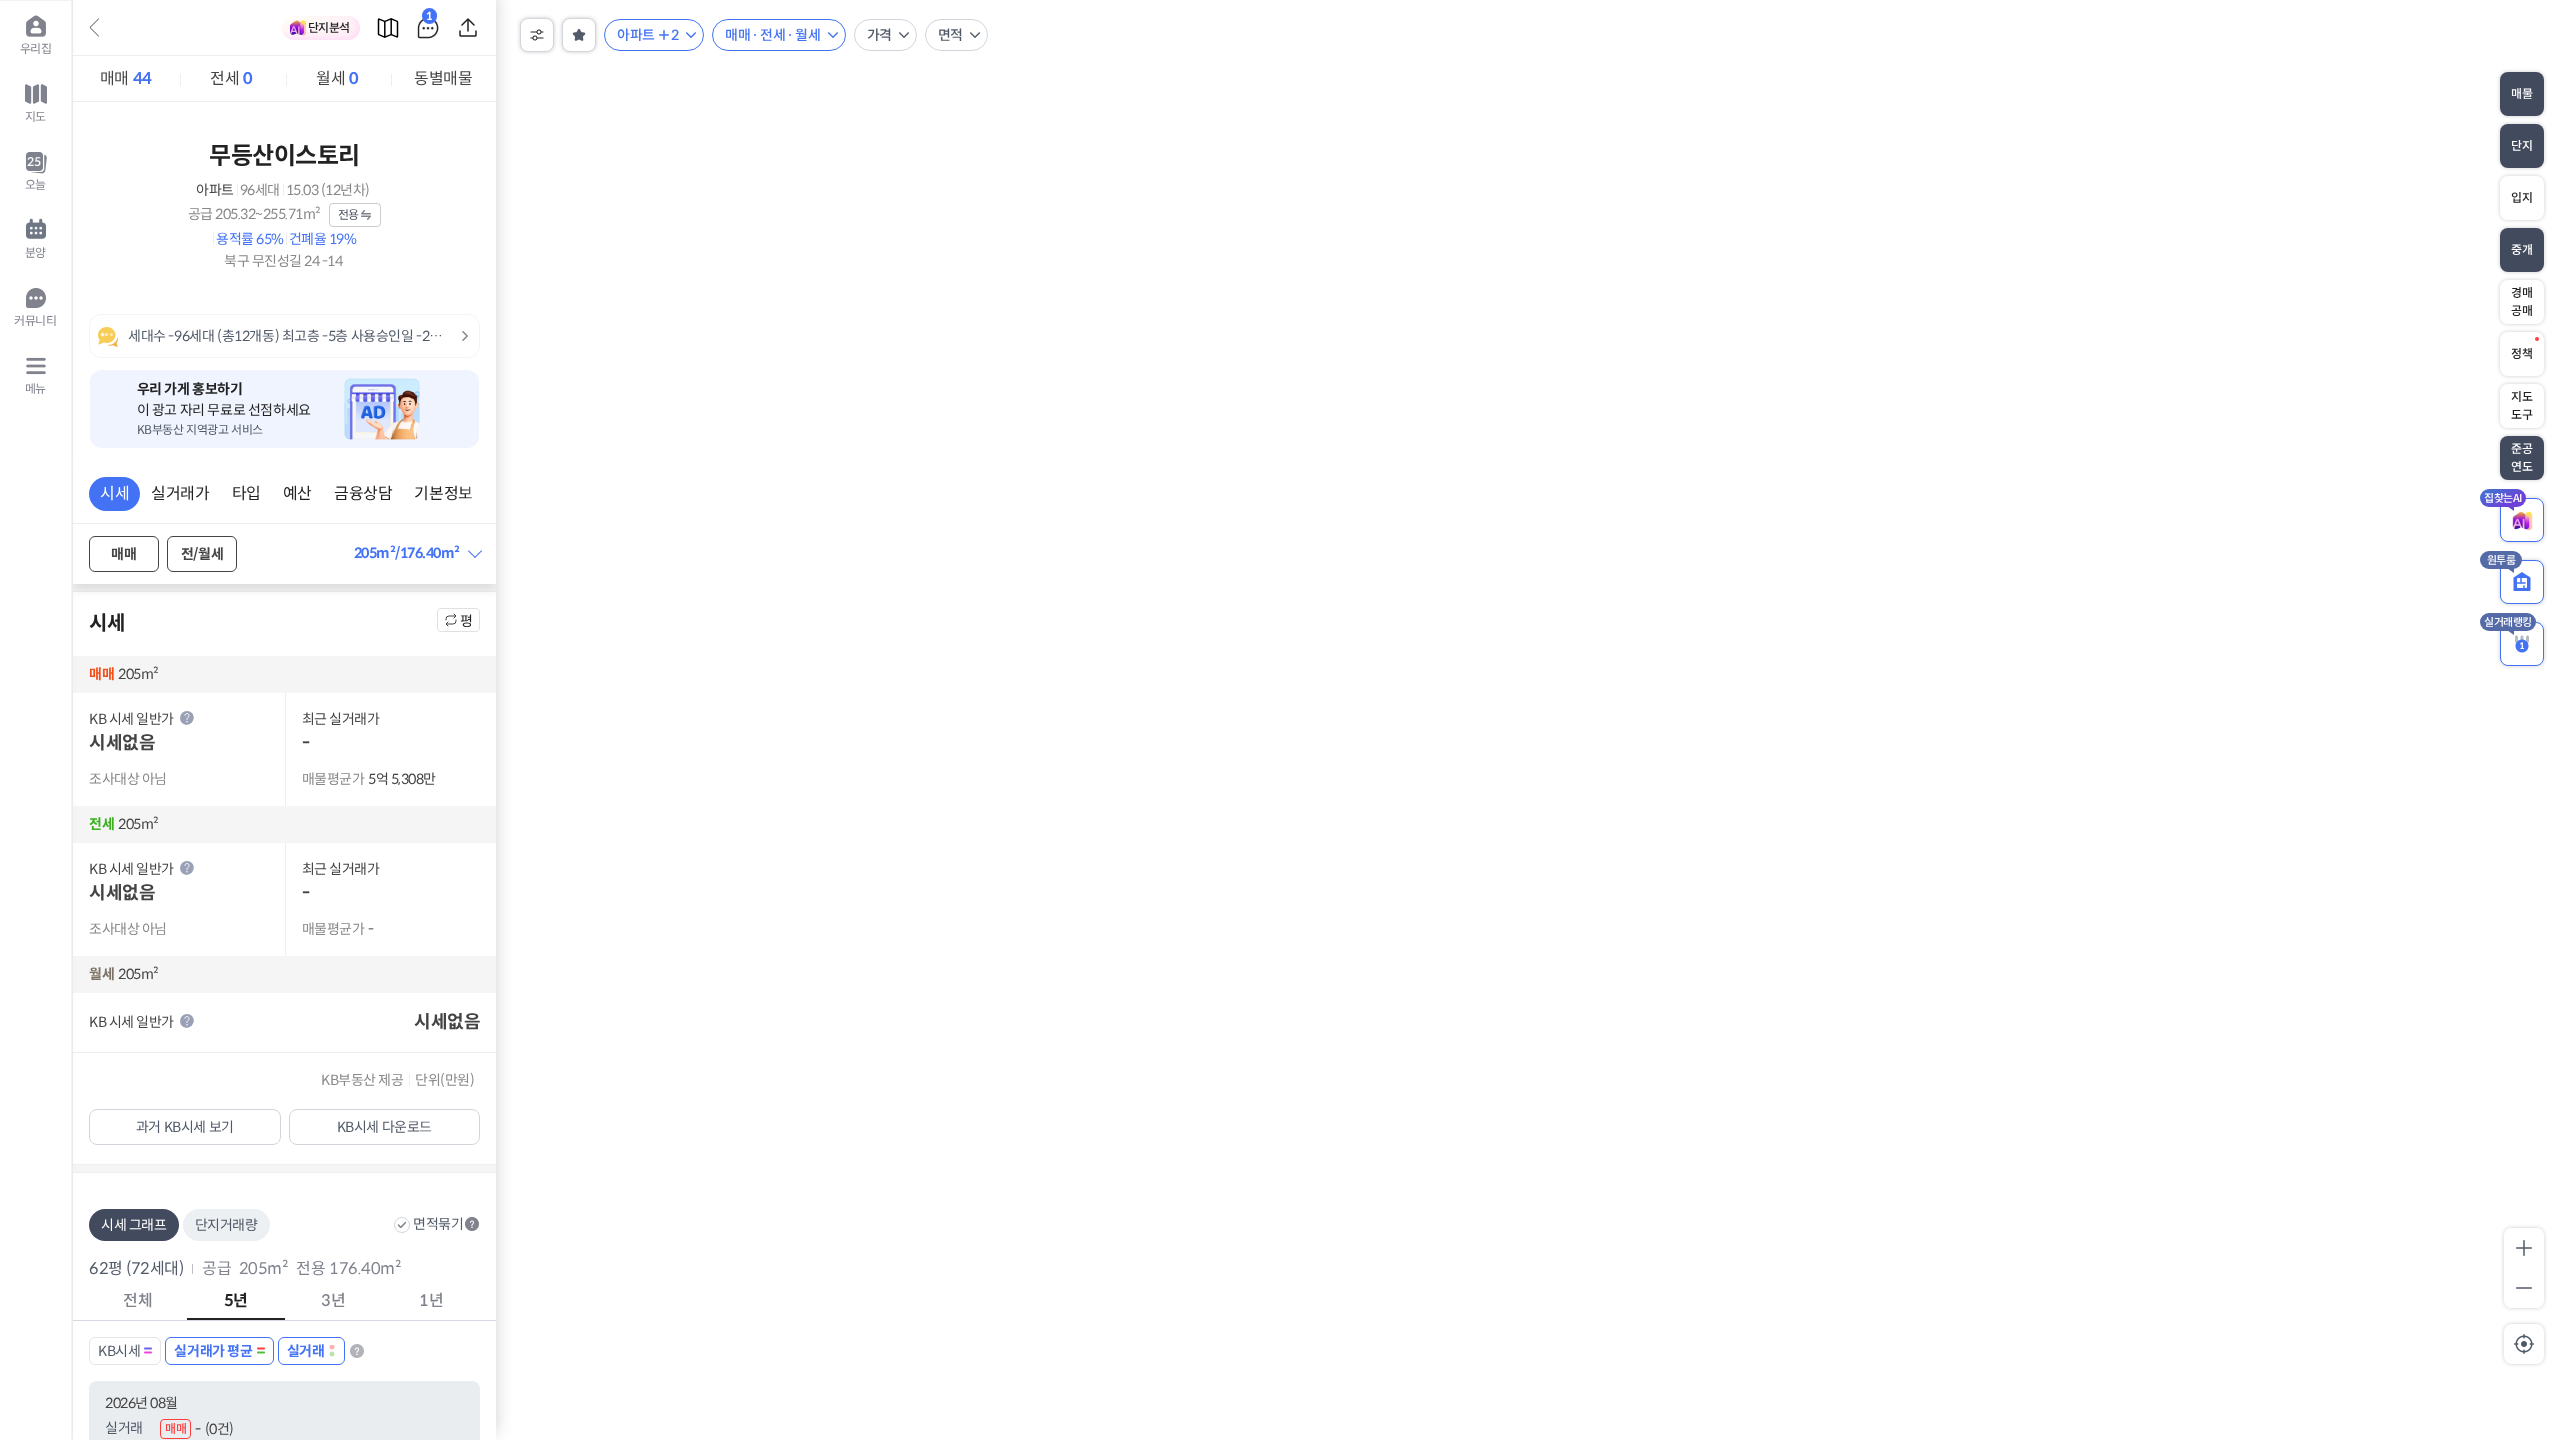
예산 (297, 493)
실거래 (306, 1351)
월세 (337, 78)
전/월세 (202, 554)
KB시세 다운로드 (384, 1127)
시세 (114, 493)
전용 (348, 214)
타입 (246, 493)
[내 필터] (579, 35)
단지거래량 (226, 1225)
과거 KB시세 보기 (185, 1127)
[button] (417, 553)
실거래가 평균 (213, 1351)
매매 (126, 78)
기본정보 (443, 493)
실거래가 (180, 493)
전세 (231, 78)
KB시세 (119, 1351)
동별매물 (443, 78)
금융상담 (363, 493)
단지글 (429, 19)
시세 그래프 (134, 1225)
